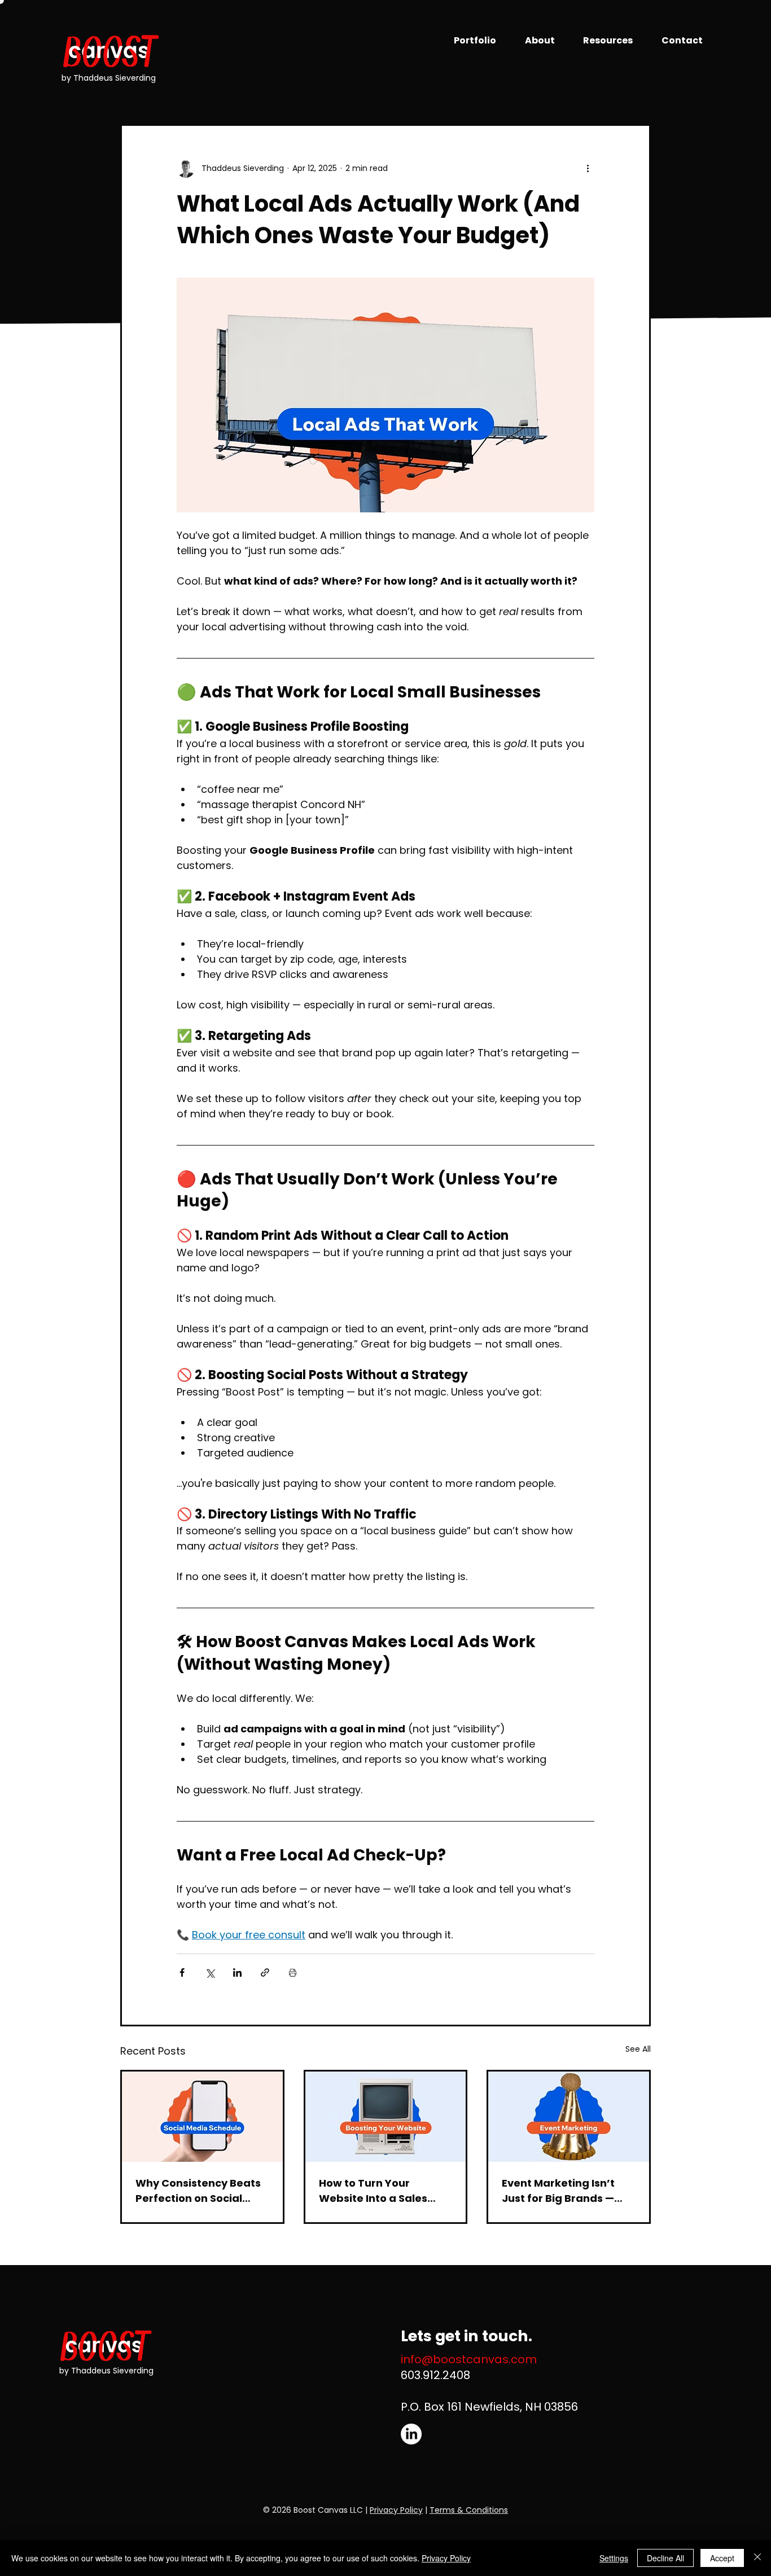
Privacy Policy (396, 2510)
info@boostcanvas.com (469, 2359)
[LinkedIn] (411, 2434)
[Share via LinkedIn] (237, 1972)
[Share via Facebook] (182, 1972)
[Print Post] (293, 1972)
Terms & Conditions (469, 2510)
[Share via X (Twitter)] (210, 1972)
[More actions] (588, 169)
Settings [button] (614, 2558)
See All (638, 2049)
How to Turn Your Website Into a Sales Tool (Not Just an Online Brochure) (383, 2191)
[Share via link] (265, 1972)
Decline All (665, 2558)
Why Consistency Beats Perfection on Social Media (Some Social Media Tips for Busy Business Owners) (198, 2191)
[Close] (757, 2558)
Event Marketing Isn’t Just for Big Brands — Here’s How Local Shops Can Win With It (564, 2191)
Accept (722, 2558)
